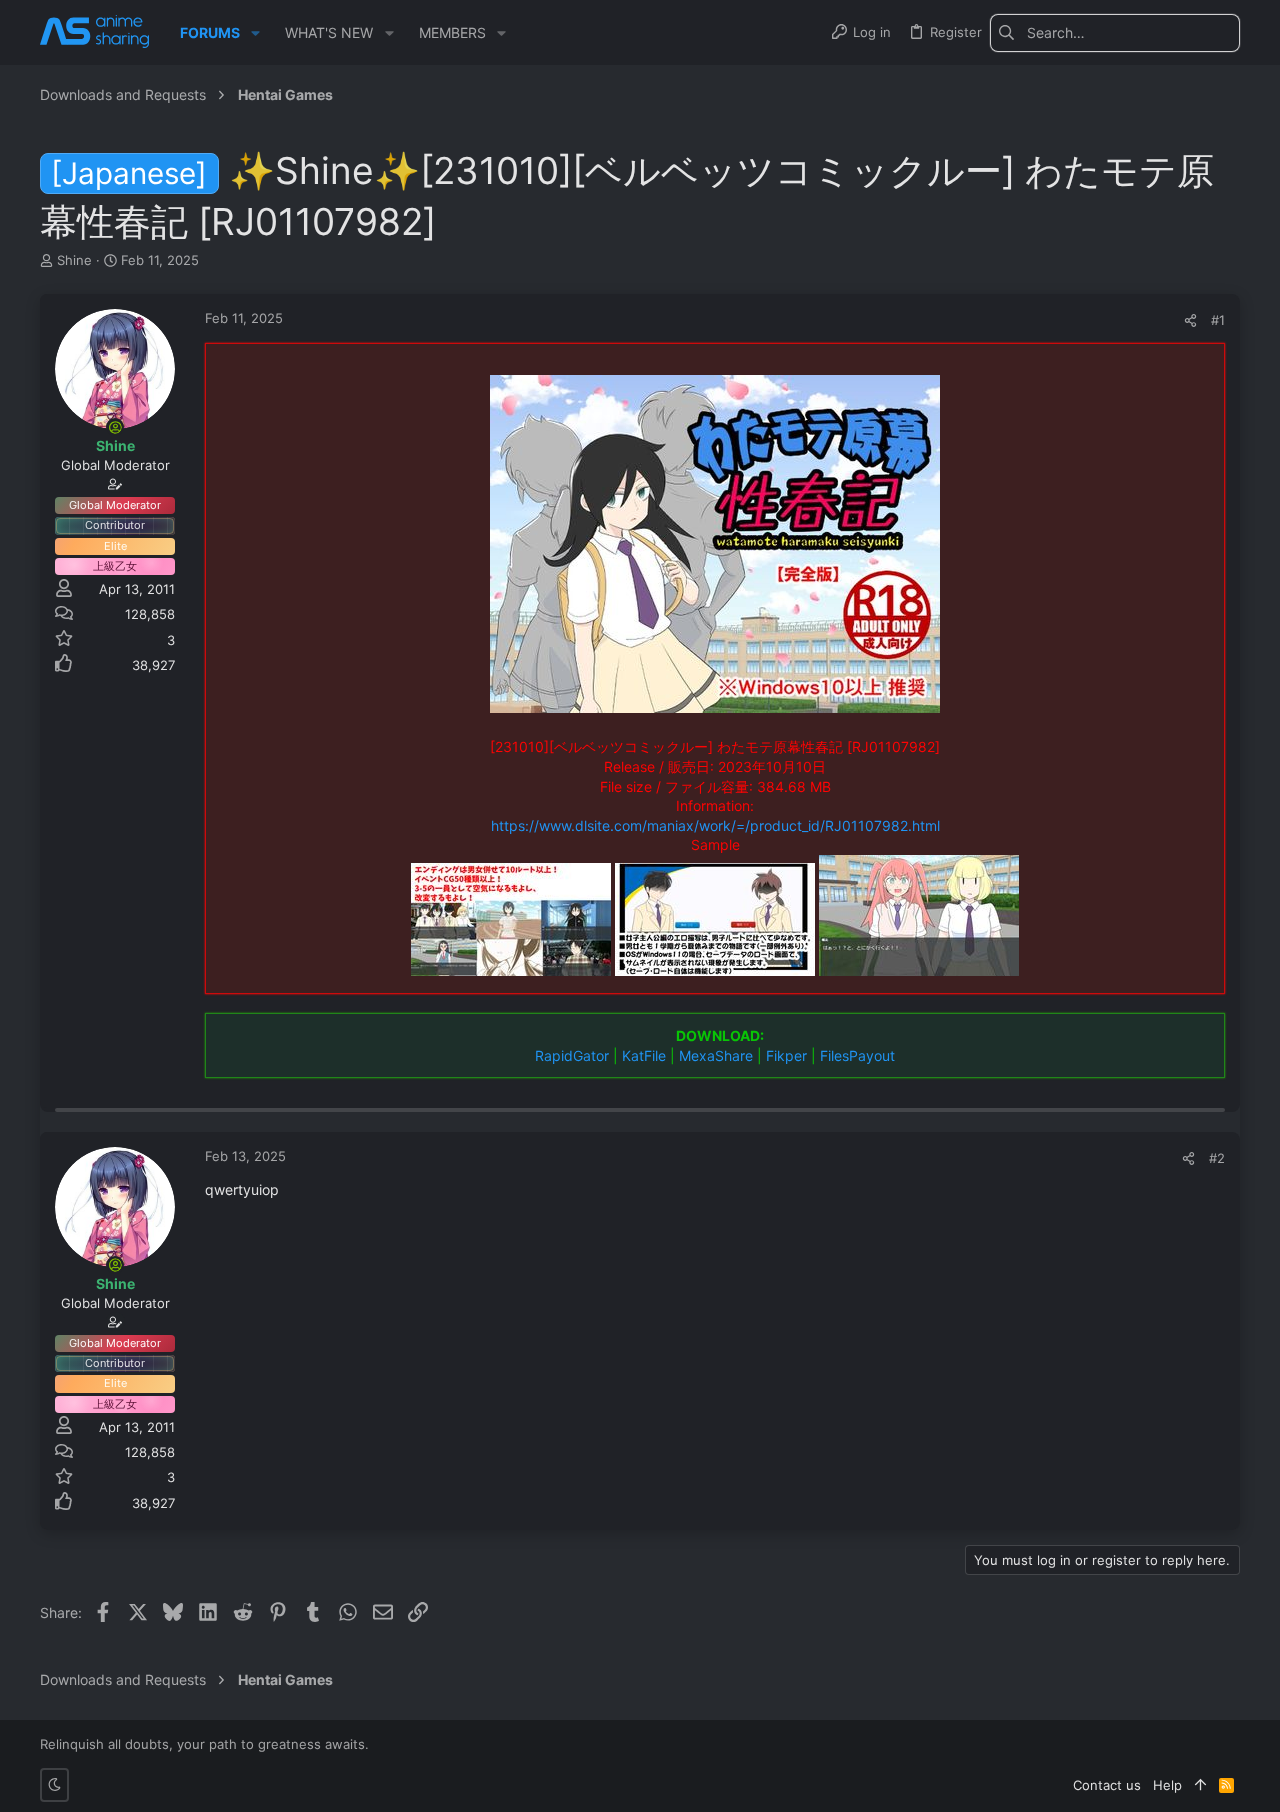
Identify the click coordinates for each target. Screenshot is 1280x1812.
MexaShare (716, 1055)
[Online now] (115, 427)
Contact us (1107, 1785)
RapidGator (572, 1055)
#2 (1217, 1158)
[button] (255, 33)
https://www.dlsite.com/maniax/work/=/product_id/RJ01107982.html (715, 825)
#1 (1218, 320)
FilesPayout (857, 1055)
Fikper (786, 1055)
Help (1167, 1785)
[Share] (1190, 320)
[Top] (1200, 1785)
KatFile (644, 1055)
